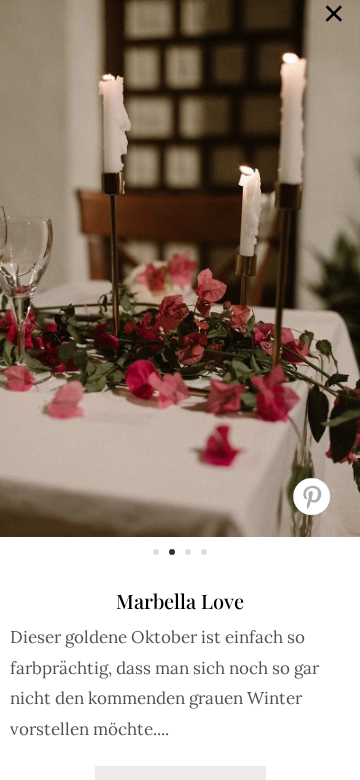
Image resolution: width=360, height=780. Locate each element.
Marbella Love (180, 600)
